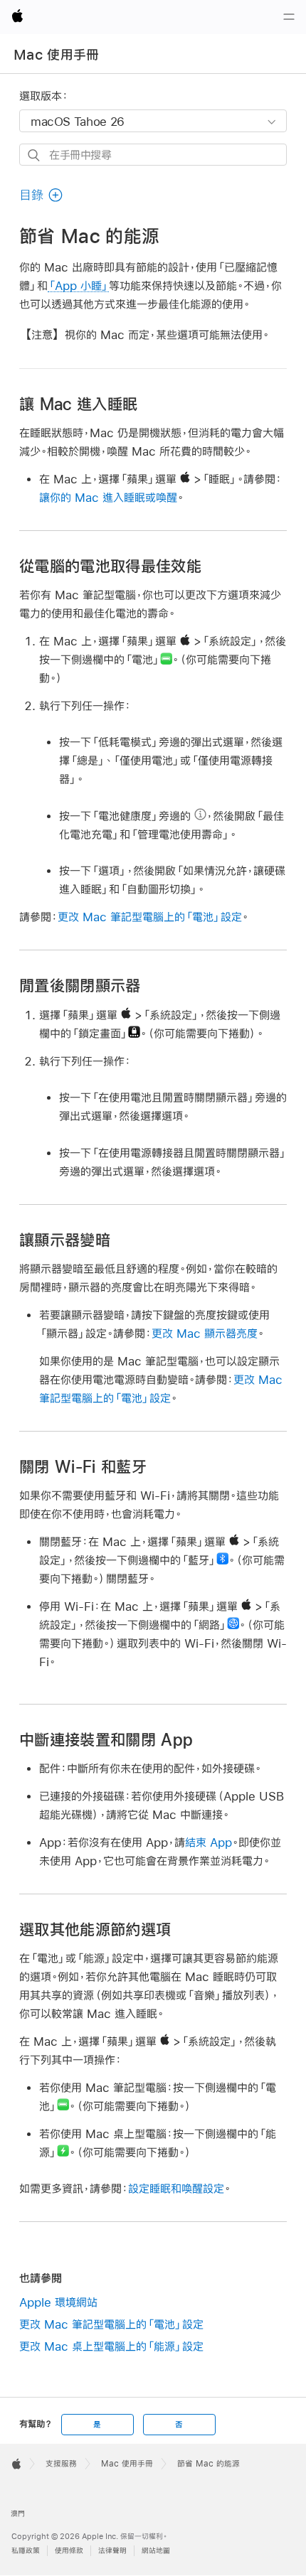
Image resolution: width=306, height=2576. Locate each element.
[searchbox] (153, 155)
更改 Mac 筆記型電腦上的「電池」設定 (150, 917)
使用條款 (69, 2551)
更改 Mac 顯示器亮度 (205, 1333)
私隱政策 (26, 2551)
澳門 (18, 2514)
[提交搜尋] (35, 155)
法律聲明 (112, 2551)
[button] (41, 195)
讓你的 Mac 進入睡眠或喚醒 (108, 497)
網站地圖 (156, 2551)
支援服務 (61, 2464)
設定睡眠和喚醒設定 (176, 2188)
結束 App (209, 1842)
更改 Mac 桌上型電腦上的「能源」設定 (111, 2346)
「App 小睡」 (78, 285)
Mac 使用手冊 (57, 55)
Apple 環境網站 (58, 2302)
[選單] (289, 17)
